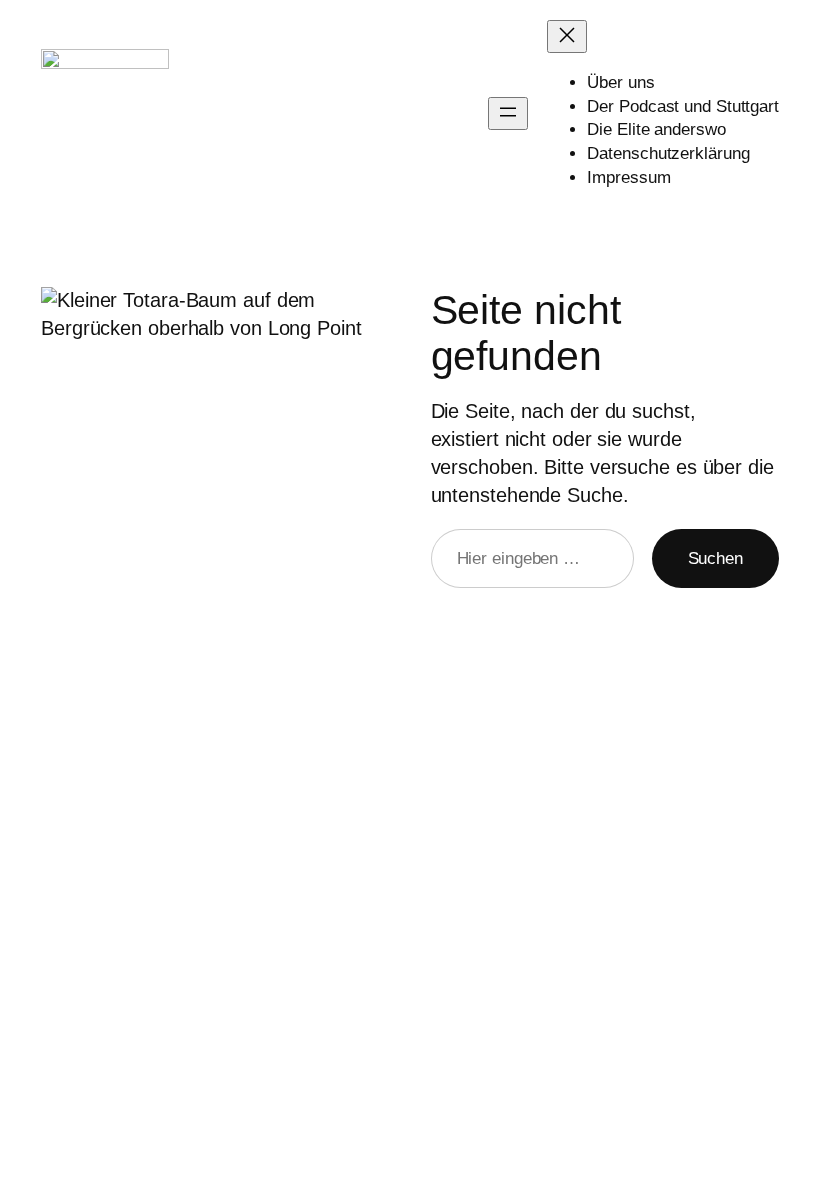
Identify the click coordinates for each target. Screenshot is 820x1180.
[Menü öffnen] (508, 113)
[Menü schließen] (567, 36)
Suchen (715, 558)
